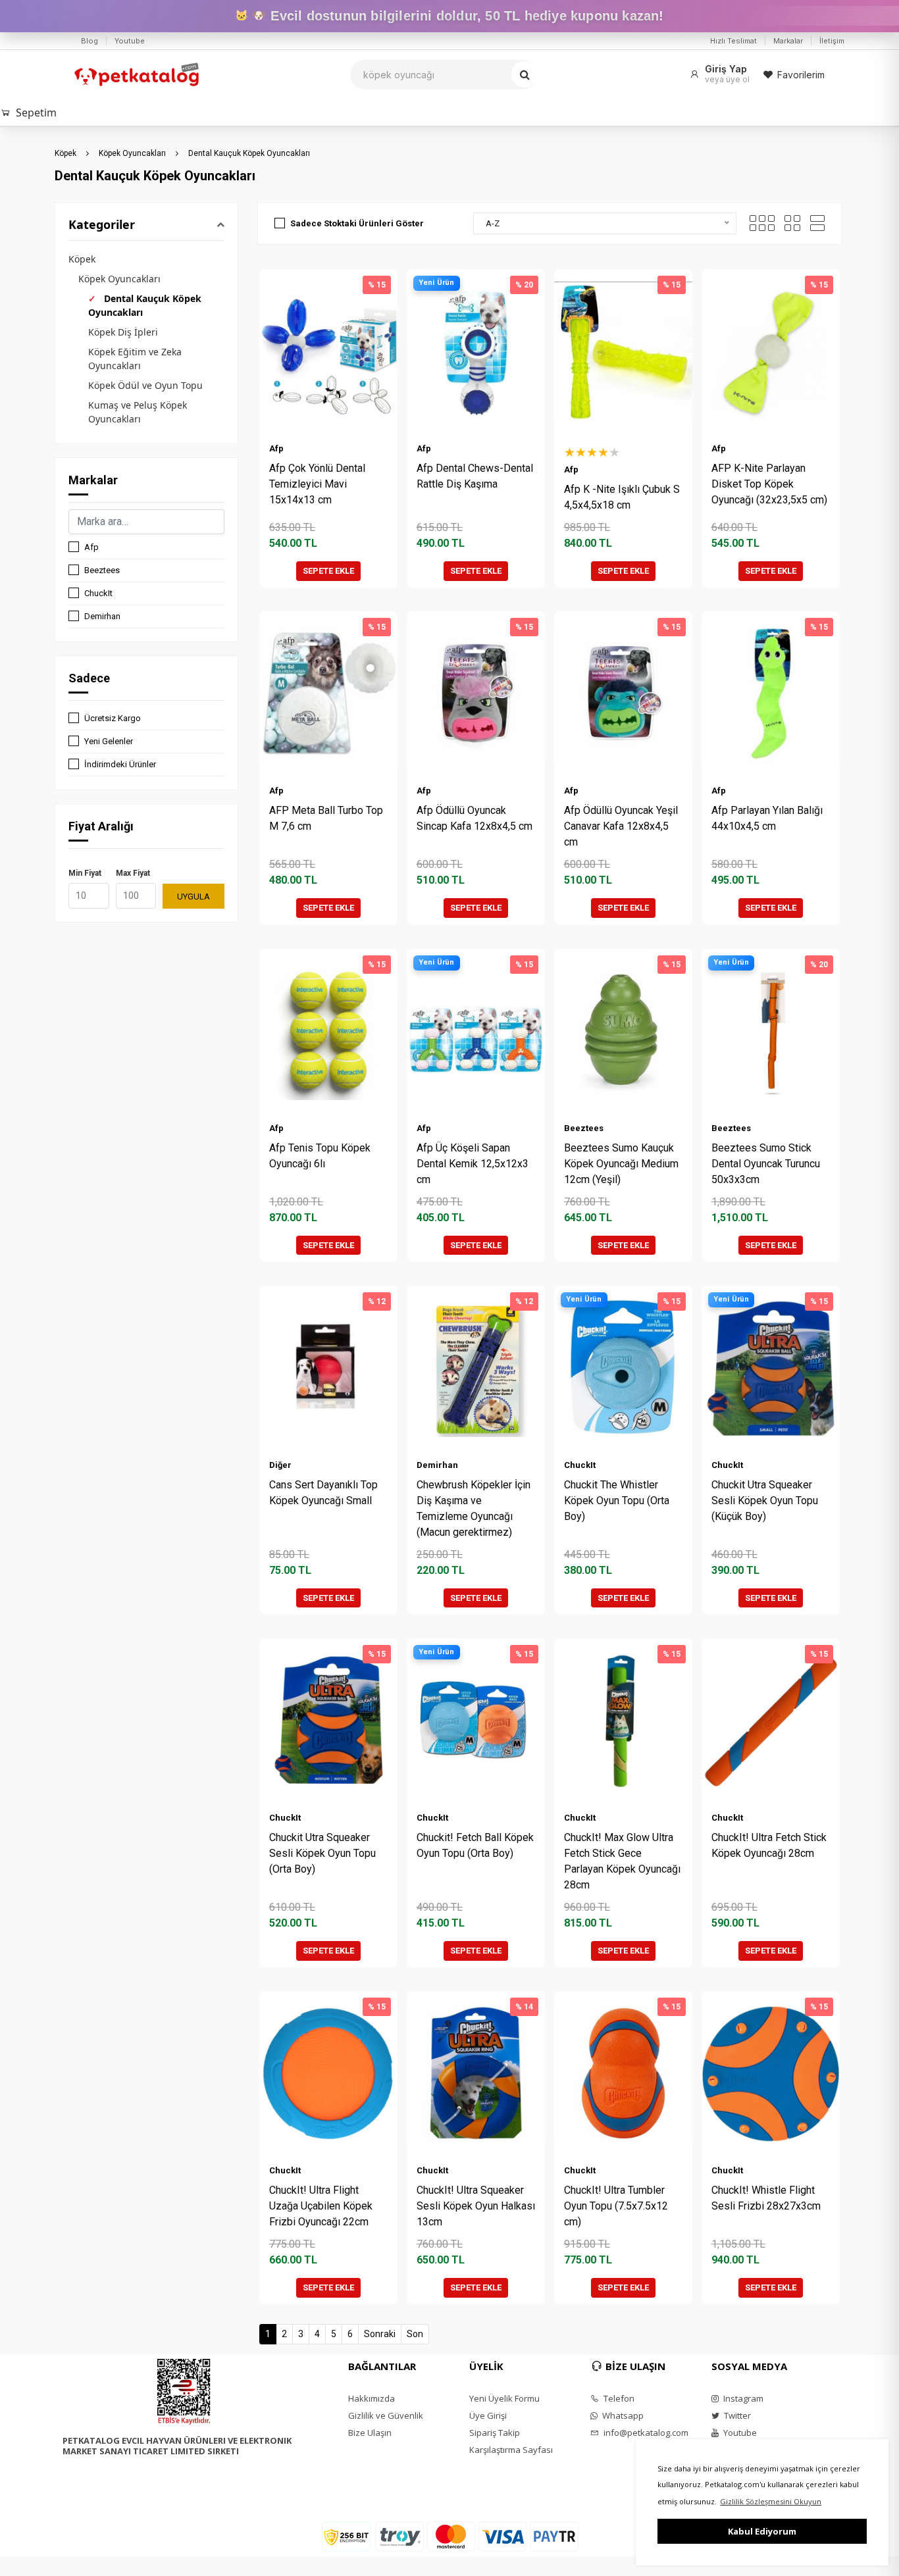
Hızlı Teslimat (733, 41)
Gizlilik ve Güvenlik (386, 2415)
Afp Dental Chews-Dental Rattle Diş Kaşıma (475, 476)
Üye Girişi (488, 2415)
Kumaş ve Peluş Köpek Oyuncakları (138, 412)
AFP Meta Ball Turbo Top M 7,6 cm (326, 818)
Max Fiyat (133, 873)
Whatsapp (622, 2415)
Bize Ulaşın (370, 2433)
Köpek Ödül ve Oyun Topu (145, 385)
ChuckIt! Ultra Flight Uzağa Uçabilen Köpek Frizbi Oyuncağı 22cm (321, 2206)
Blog (90, 41)
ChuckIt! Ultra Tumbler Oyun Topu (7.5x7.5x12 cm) (616, 2206)
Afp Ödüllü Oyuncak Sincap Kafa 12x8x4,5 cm (475, 818)
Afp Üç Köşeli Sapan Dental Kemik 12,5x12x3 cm (473, 1164)
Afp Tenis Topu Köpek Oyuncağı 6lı (320, 1156)
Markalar (788, 41)
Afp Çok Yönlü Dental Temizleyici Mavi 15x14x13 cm (317, 484)
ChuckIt (98, 593)
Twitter (736, 2415)
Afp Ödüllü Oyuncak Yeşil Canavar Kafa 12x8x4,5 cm (621, 826)
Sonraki (380, 2334)
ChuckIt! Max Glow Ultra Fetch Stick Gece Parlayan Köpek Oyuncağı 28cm (622, 1861)
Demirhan (102, 616)
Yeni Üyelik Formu (504, 2398)
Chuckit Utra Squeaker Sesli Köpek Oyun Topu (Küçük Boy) (765, 1501)
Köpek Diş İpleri (123, 332)
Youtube (130, 41)
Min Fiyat (85, 873)
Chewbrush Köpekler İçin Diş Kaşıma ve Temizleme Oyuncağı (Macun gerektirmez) (474, 1508)
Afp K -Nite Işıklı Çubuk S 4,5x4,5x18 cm (622, 497)
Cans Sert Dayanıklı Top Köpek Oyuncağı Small (323, 1493)
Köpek (65, 153)
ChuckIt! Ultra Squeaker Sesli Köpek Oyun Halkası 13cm (476, 2206)
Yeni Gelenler (109, 741)
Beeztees (102, 570)
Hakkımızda (372, 2398)
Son (415, 2334)
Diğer (280, 1465)
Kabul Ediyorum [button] (762, 2531)
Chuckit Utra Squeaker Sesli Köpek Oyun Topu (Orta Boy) (322, 1853)
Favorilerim (801, 75)
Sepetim (36, 113)
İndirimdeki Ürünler (120, 764)
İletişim (832, 41)
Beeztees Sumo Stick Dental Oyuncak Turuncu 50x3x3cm (766, 1164)
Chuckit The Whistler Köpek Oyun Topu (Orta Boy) (617, 1501)
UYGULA (193, 897)
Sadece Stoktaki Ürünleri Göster (357, 223)
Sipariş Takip (495, 2433)
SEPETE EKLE (328, 571)
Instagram (742, 2398)
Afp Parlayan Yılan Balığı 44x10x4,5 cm (767, 818)
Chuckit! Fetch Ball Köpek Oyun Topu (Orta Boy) (475, 1845)
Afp (91, 547)
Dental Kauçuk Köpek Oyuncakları (249, 153)
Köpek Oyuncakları (132, 153)
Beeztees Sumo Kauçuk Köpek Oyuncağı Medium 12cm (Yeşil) (621, 1164)
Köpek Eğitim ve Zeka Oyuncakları (135, 359)
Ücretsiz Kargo (113, 718)
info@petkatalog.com (645, 2433)
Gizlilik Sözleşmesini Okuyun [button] (771, 2501)
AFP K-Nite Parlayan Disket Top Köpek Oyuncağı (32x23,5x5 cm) (769, 484)
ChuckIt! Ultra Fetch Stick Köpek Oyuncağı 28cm (769, 1845)
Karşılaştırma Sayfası (511, 2450)
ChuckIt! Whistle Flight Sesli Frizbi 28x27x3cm (766, 2198)
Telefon (618, 2398)
